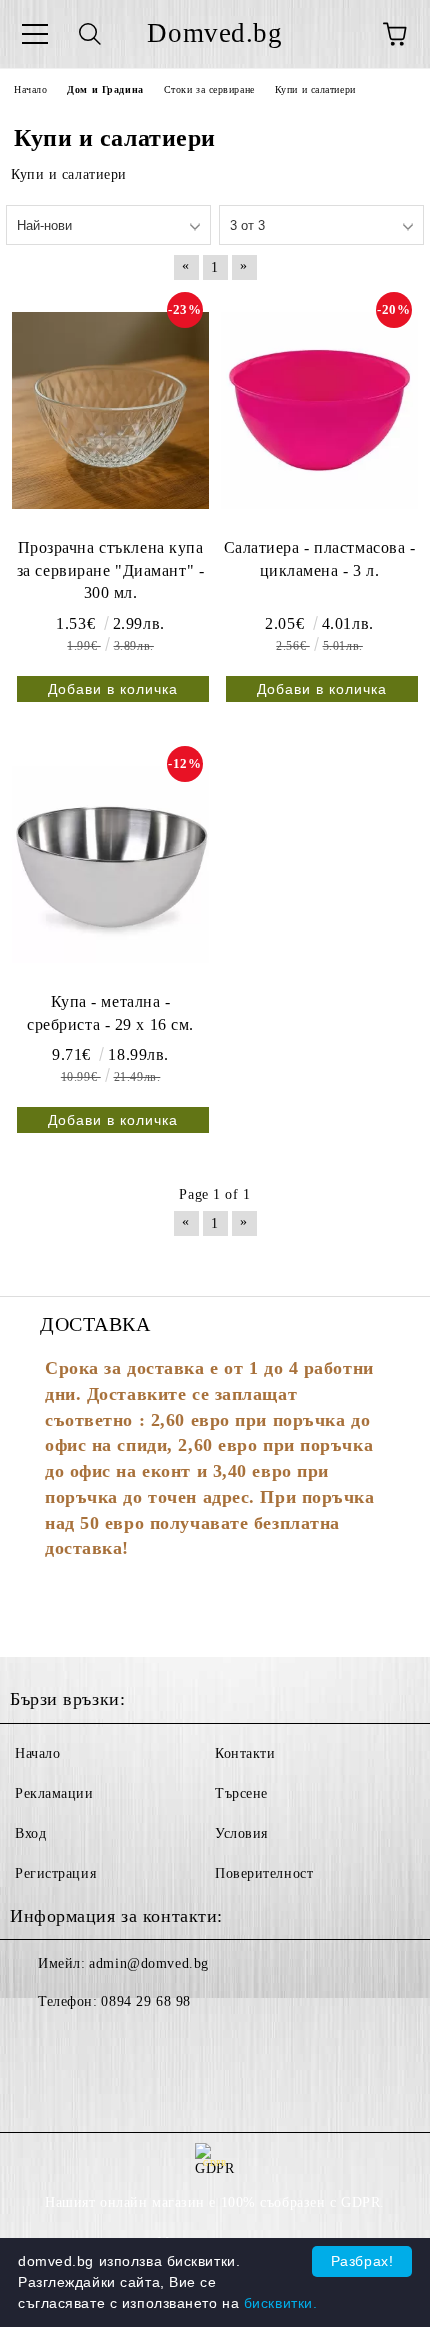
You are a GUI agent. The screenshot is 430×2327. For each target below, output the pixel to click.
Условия (241, 1833)
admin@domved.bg (148, 1963)
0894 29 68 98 (145, 2001)
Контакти (245, 1753)
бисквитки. (281, 2303)
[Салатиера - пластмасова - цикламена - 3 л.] (319, 410)
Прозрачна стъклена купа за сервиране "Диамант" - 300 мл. (110, 570)
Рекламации (54, 1793)
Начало (37, 1753)
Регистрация (55, 1873)
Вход (30, 1833)
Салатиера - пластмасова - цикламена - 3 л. (320, 559)
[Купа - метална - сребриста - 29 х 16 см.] (110, 864)
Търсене (241, 1793)
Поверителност (264, 1873)
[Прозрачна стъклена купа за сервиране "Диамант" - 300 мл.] (110, 410)
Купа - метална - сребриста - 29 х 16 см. (110, 1013)
